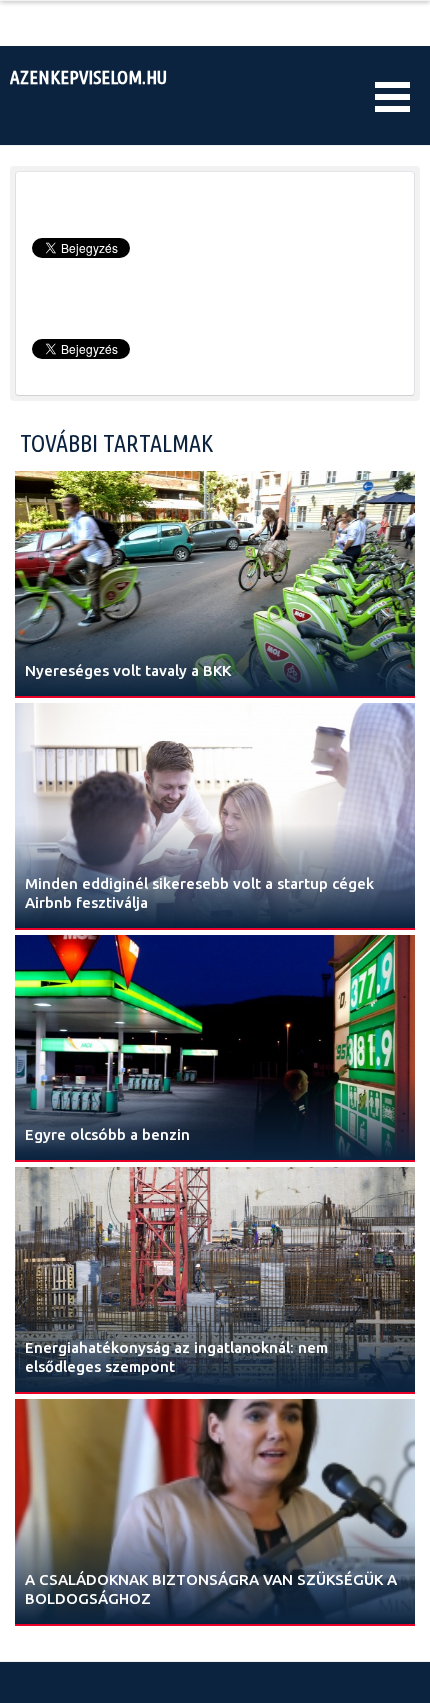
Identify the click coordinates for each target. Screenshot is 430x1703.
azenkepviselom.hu (88, 77)
